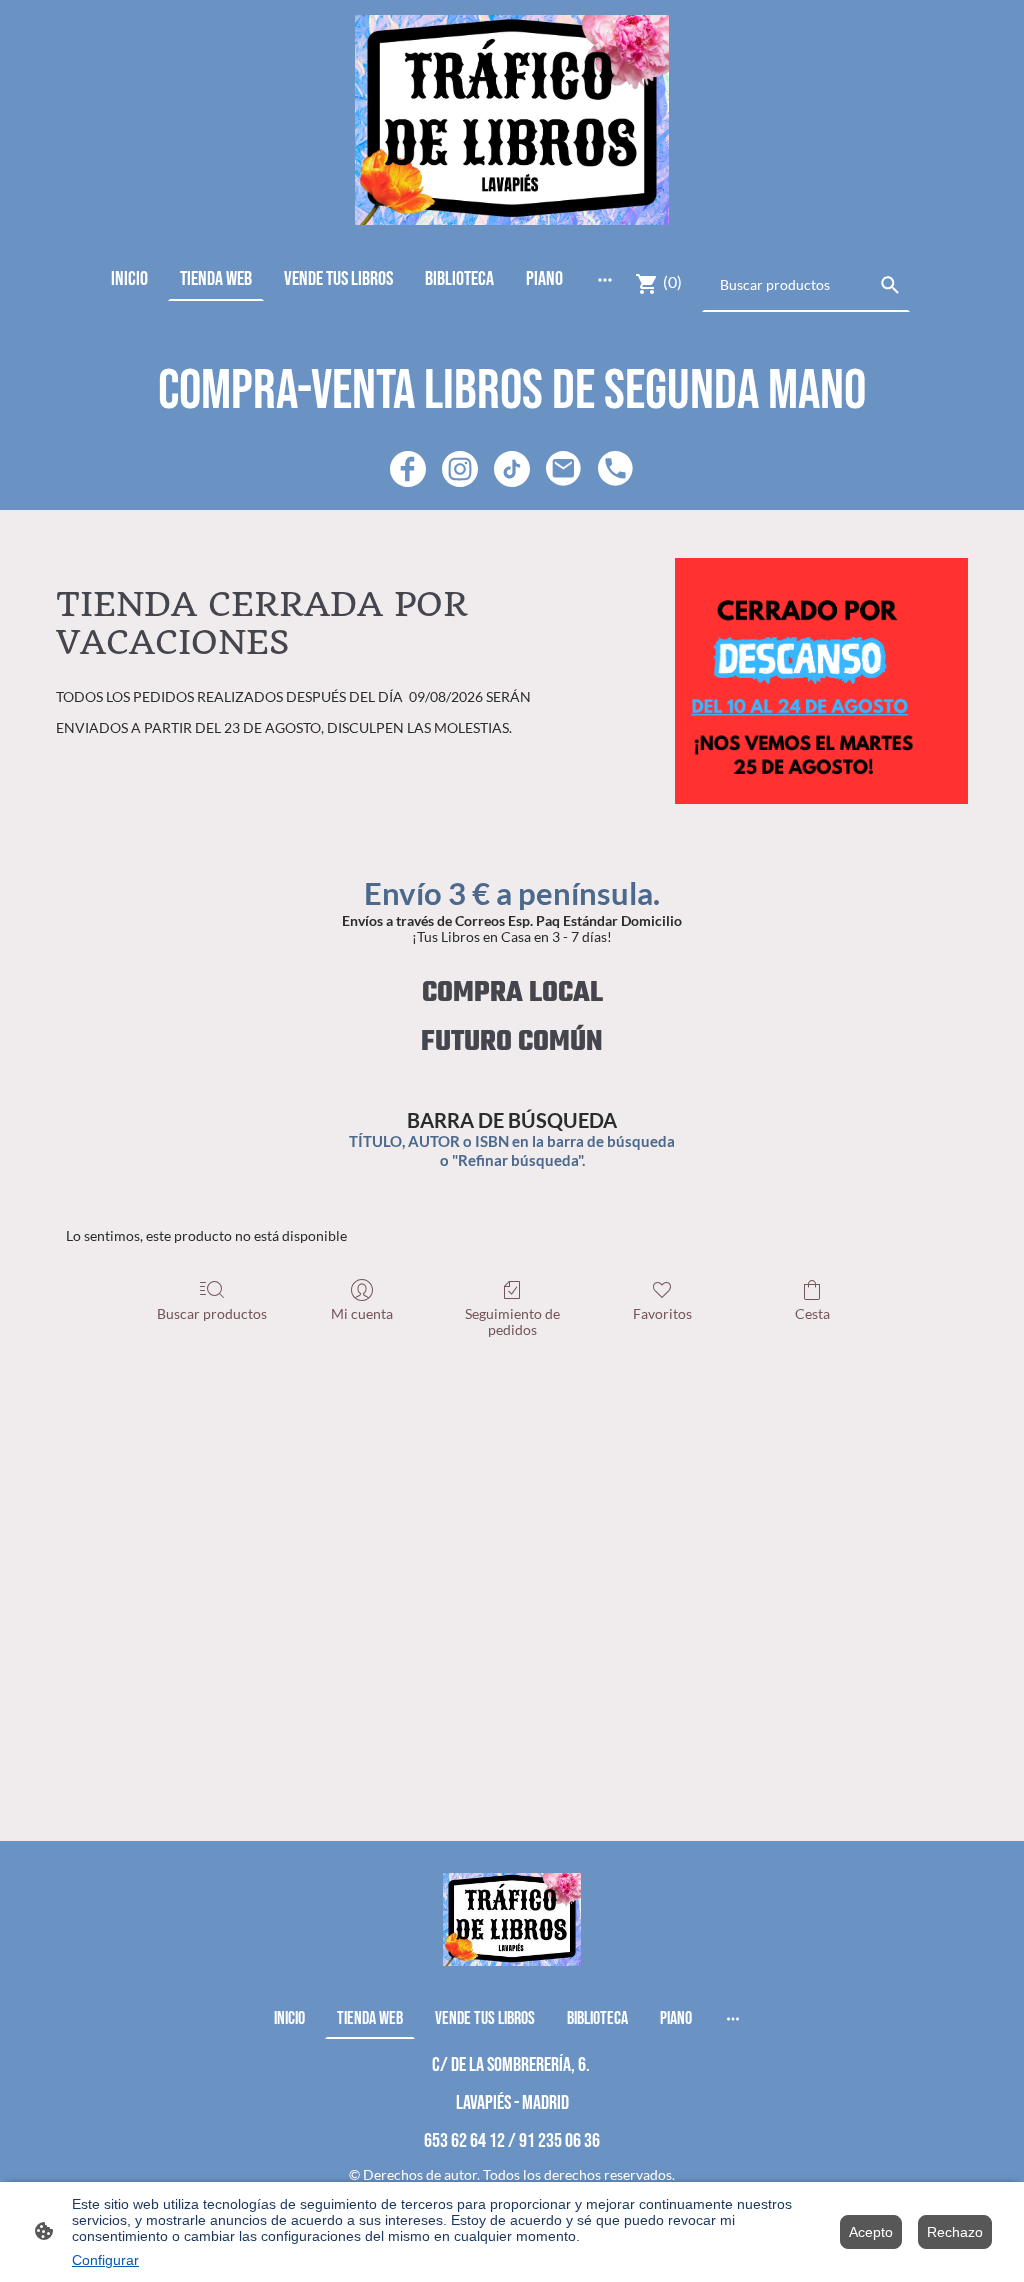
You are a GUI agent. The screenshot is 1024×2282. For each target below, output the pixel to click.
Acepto (871, 2232)
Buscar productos (212, 1313)
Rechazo (955, 2232)
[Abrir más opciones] (605, 278)
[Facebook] (408, 469)
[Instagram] (460, 469)
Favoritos (662, 1313)
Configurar (105, 2260)
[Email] (564, 469)
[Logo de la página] (512, 120)
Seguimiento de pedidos (512, 1322)
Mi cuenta (362, 1313)
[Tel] (616, 469)
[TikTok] (512, 469)
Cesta (812, 1313)
